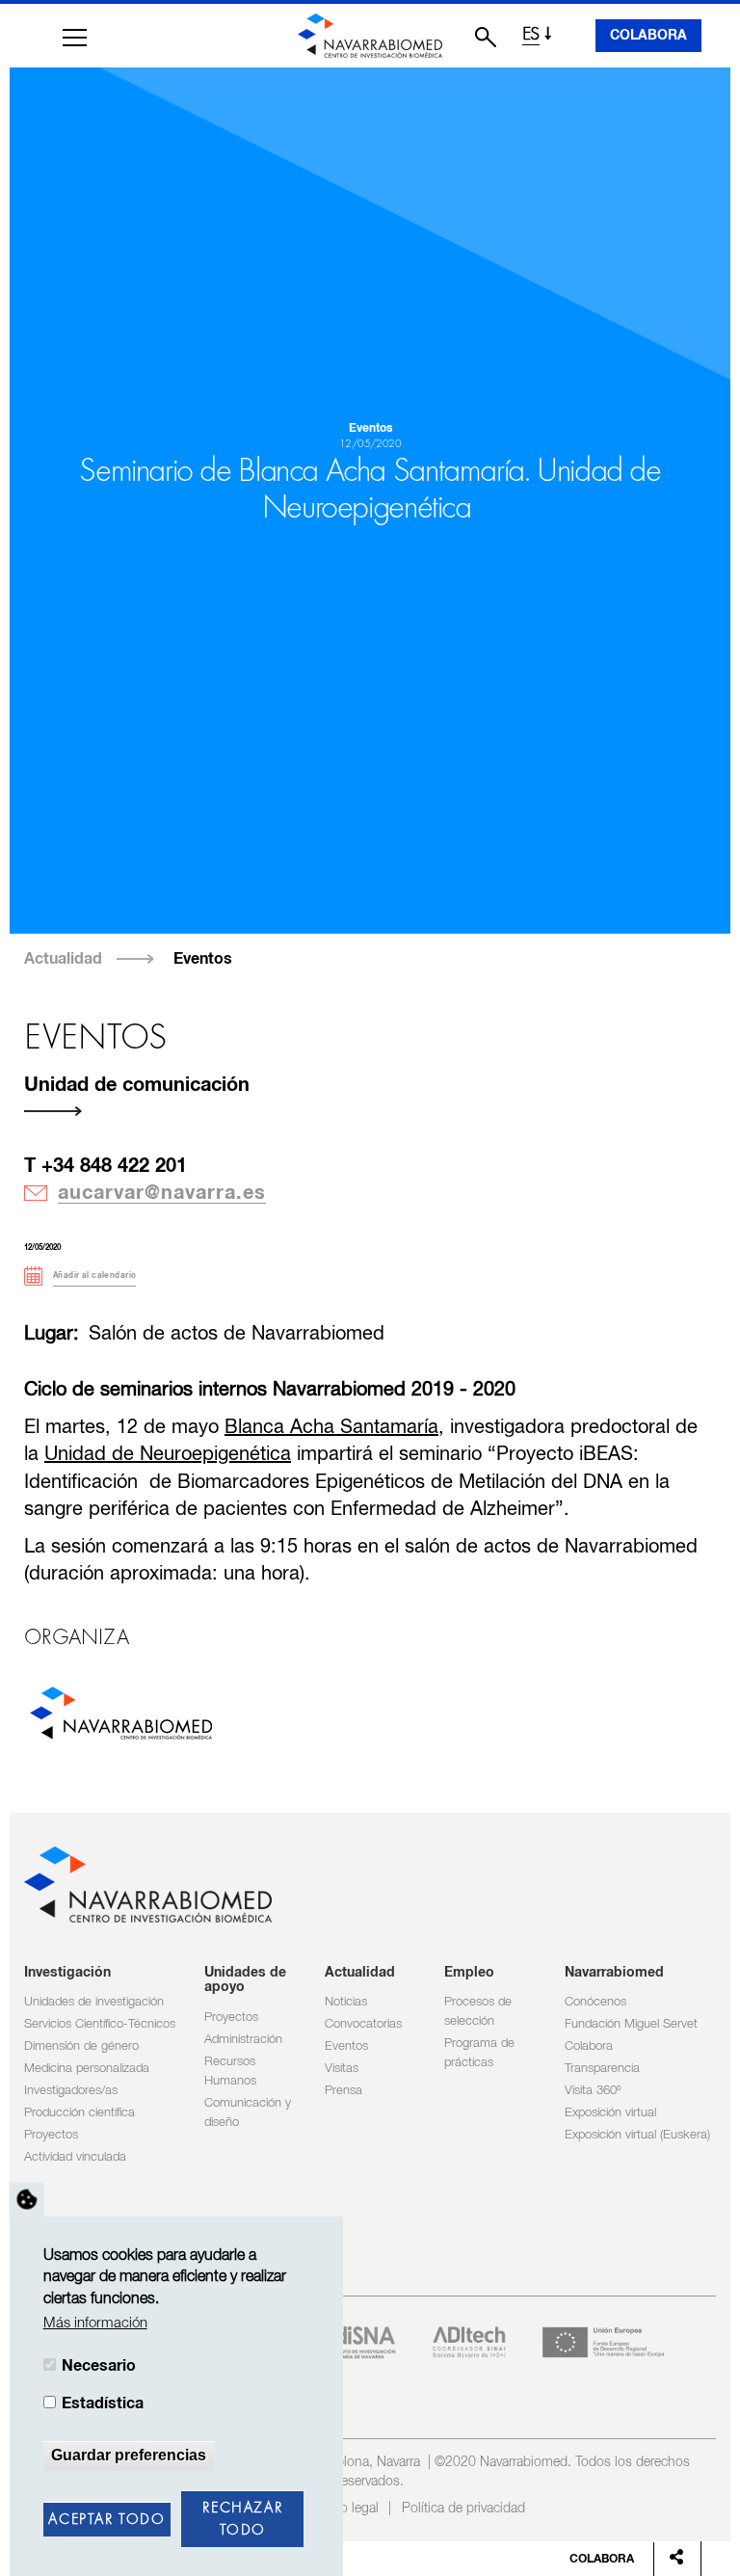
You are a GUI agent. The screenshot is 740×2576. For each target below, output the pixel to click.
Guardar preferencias (129, 2455)
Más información (95, 2323)
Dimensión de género (81, 2046)
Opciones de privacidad (27, 2199)
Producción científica (79, 2113)
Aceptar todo (106, 2520)
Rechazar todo (242, 2520)
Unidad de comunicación (137, 1085)
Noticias (346, 2002)
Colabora (648, 36)
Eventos (203, 959)
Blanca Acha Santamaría (331, 1428)
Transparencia (602, 2069)
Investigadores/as (71, 2091)
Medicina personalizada (87, 2069)
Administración (243, 2040)
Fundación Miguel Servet (631, 2024)
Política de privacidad (463, 2509)
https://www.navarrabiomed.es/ (120, 1717)
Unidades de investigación (94, 2002)
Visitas (342, 2069)
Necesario (99, 2366)
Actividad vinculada (75, 2157)
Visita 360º (593, 2091)
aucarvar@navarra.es (162, 1193)
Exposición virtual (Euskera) (637, 2135)
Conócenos (595, 2002)
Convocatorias (363, 2024)
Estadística (103, 2403)
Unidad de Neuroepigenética (168, 1455)
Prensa (344, 2091)
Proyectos (51, 2135)
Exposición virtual (610, 2113)
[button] (75, 38)
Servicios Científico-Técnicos (100, 2024)
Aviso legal (347, 2509)
